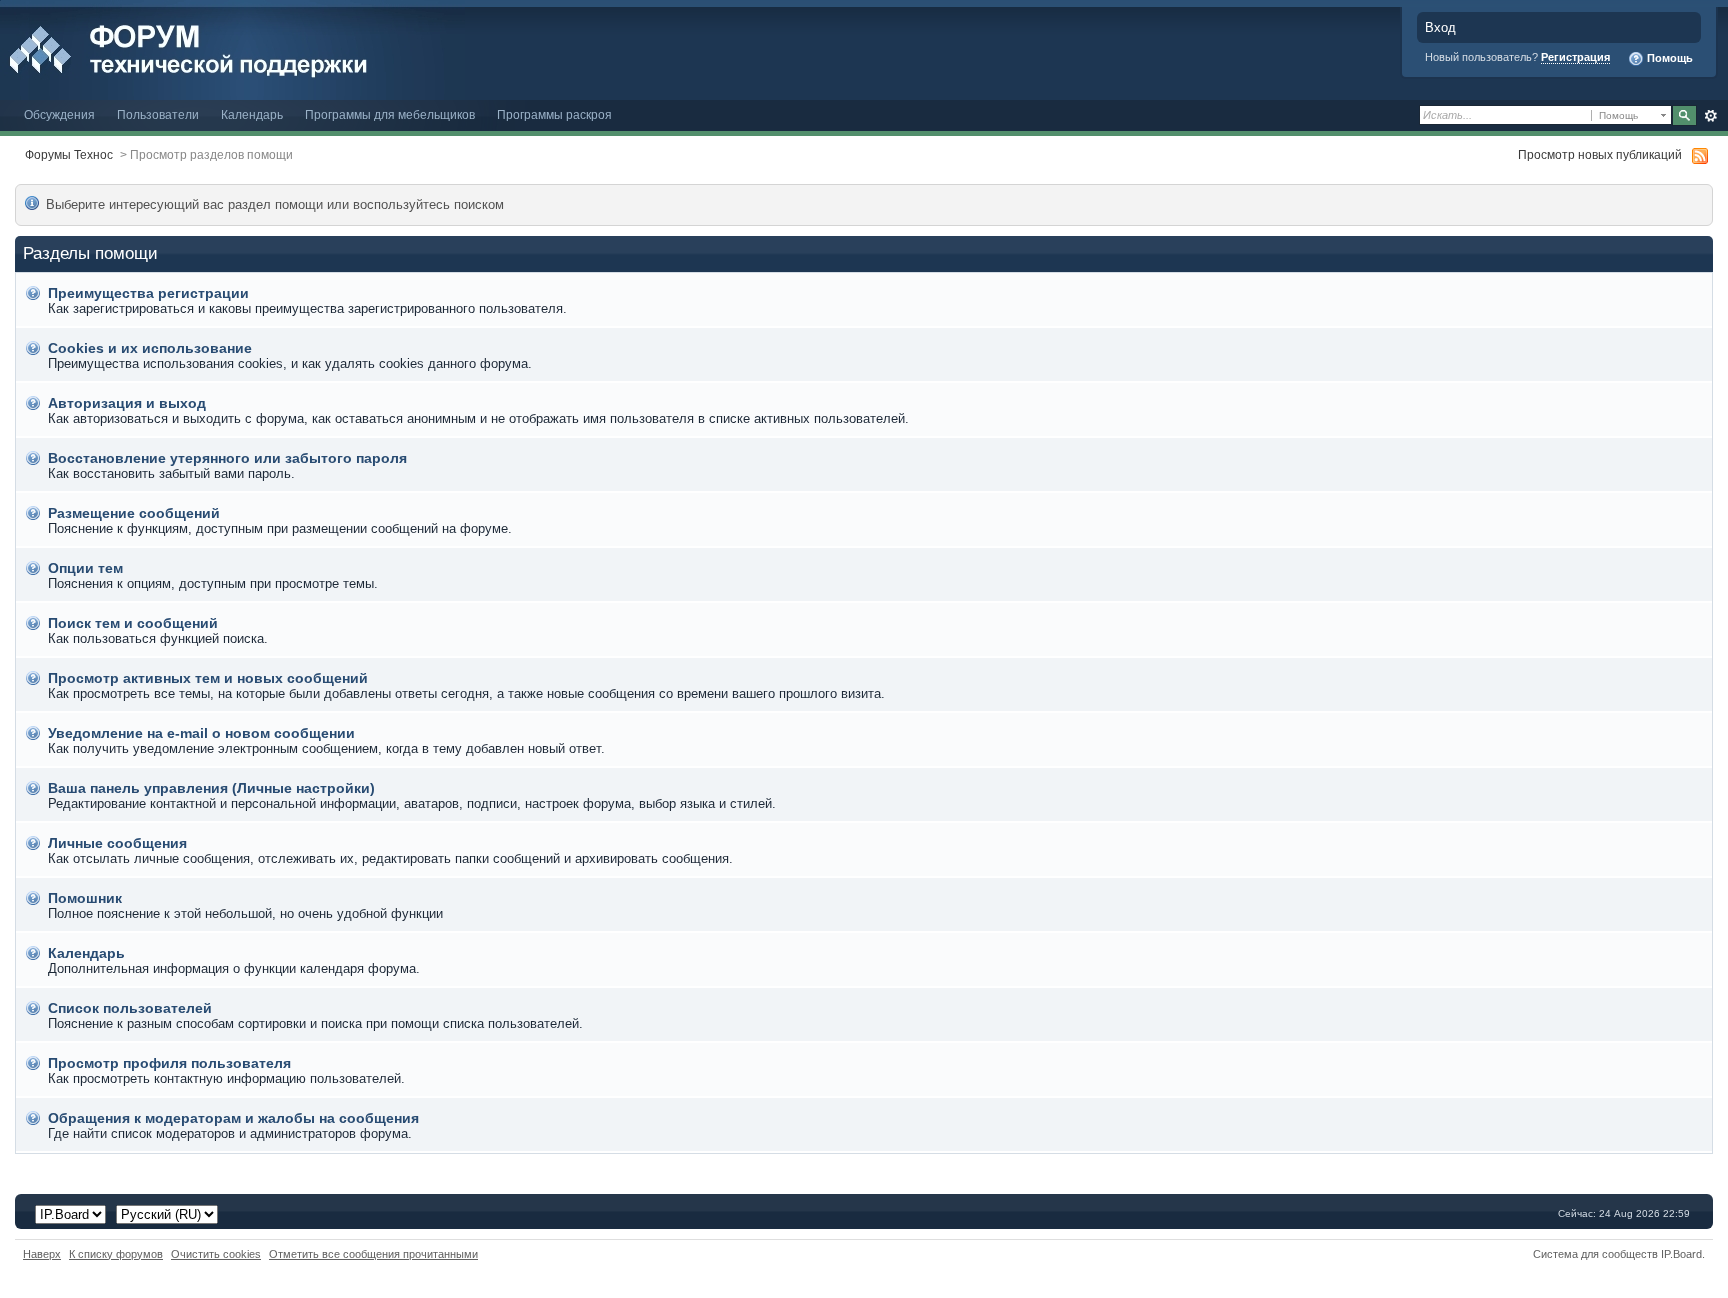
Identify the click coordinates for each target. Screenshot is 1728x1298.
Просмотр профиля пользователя (169, 1063)
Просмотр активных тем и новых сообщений (208, 678)
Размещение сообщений (134, 513)
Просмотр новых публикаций (1600, 154)
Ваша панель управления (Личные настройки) (211, 788)
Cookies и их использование (150, 348)
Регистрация (1575, 57)
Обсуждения (59, 114)
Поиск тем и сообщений (133, 623)
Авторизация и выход (127, 403)
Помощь (1668, 58)
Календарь (252, 114)
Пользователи (158, 114)
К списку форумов (116, 1254)
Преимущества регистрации (148, 293)
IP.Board (1681, 1254)
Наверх (42, 1254)
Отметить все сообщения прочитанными (373, 1254)
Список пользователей (130, 1008)
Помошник (85, 898)
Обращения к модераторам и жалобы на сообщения (233, 1118)
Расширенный (1710, 116)
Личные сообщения (117, 843)
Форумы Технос (69, 154)
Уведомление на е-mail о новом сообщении (201, 733)
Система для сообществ (1595, 1254)
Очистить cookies (216, 1254)
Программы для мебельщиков (390, 114)
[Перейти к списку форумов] (232, 48)
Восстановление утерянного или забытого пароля (227, 458)
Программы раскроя (554, 114)
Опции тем (85, 568)
